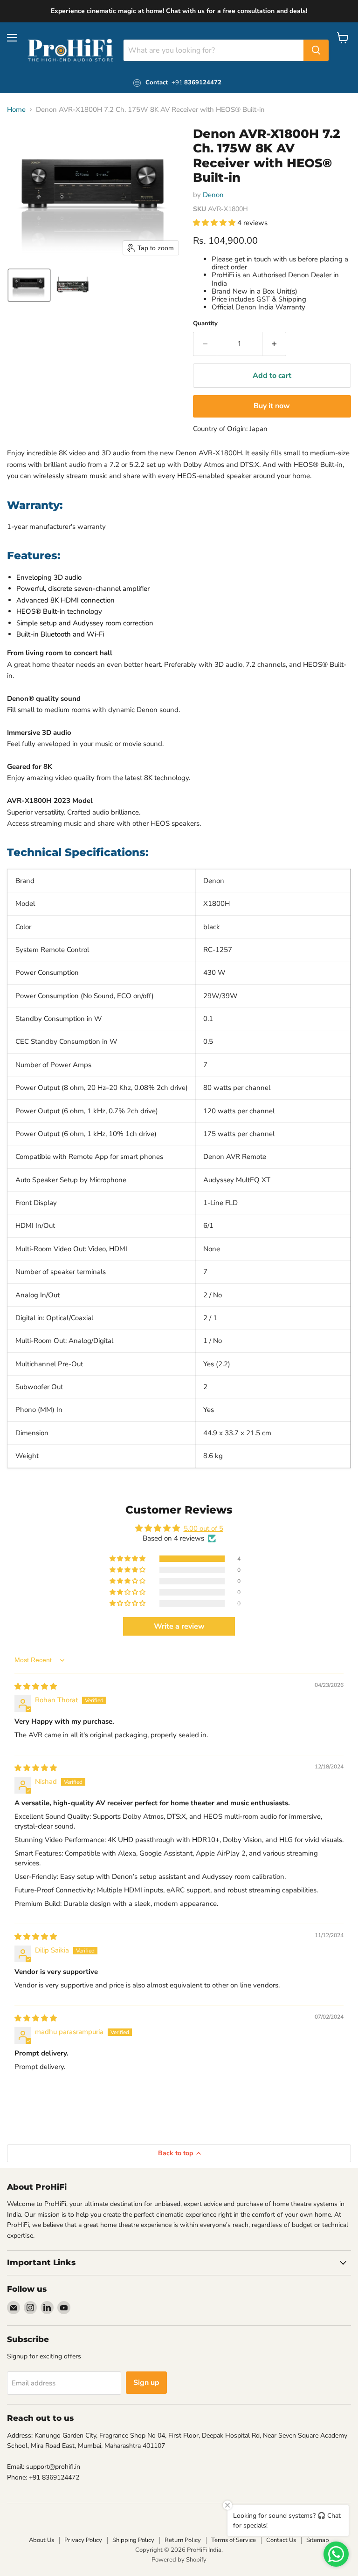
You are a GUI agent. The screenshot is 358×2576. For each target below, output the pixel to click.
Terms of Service (234, 2540)
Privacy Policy (83, 2540)
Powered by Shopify (179, 2560)
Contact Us (281, 2540)
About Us (41, 2540)
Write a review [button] (179, 1626)
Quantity (205, 324)
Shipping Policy (133, 2540)
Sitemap (318, 2540)
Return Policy (183, 2540)
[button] (29, 285)
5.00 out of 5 (203, 1528)
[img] (36, 1686)
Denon (213, 195)
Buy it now (272, 406)
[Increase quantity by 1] (274, 344)
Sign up (146, 2383)
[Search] (316, 50)
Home (16, 110)
